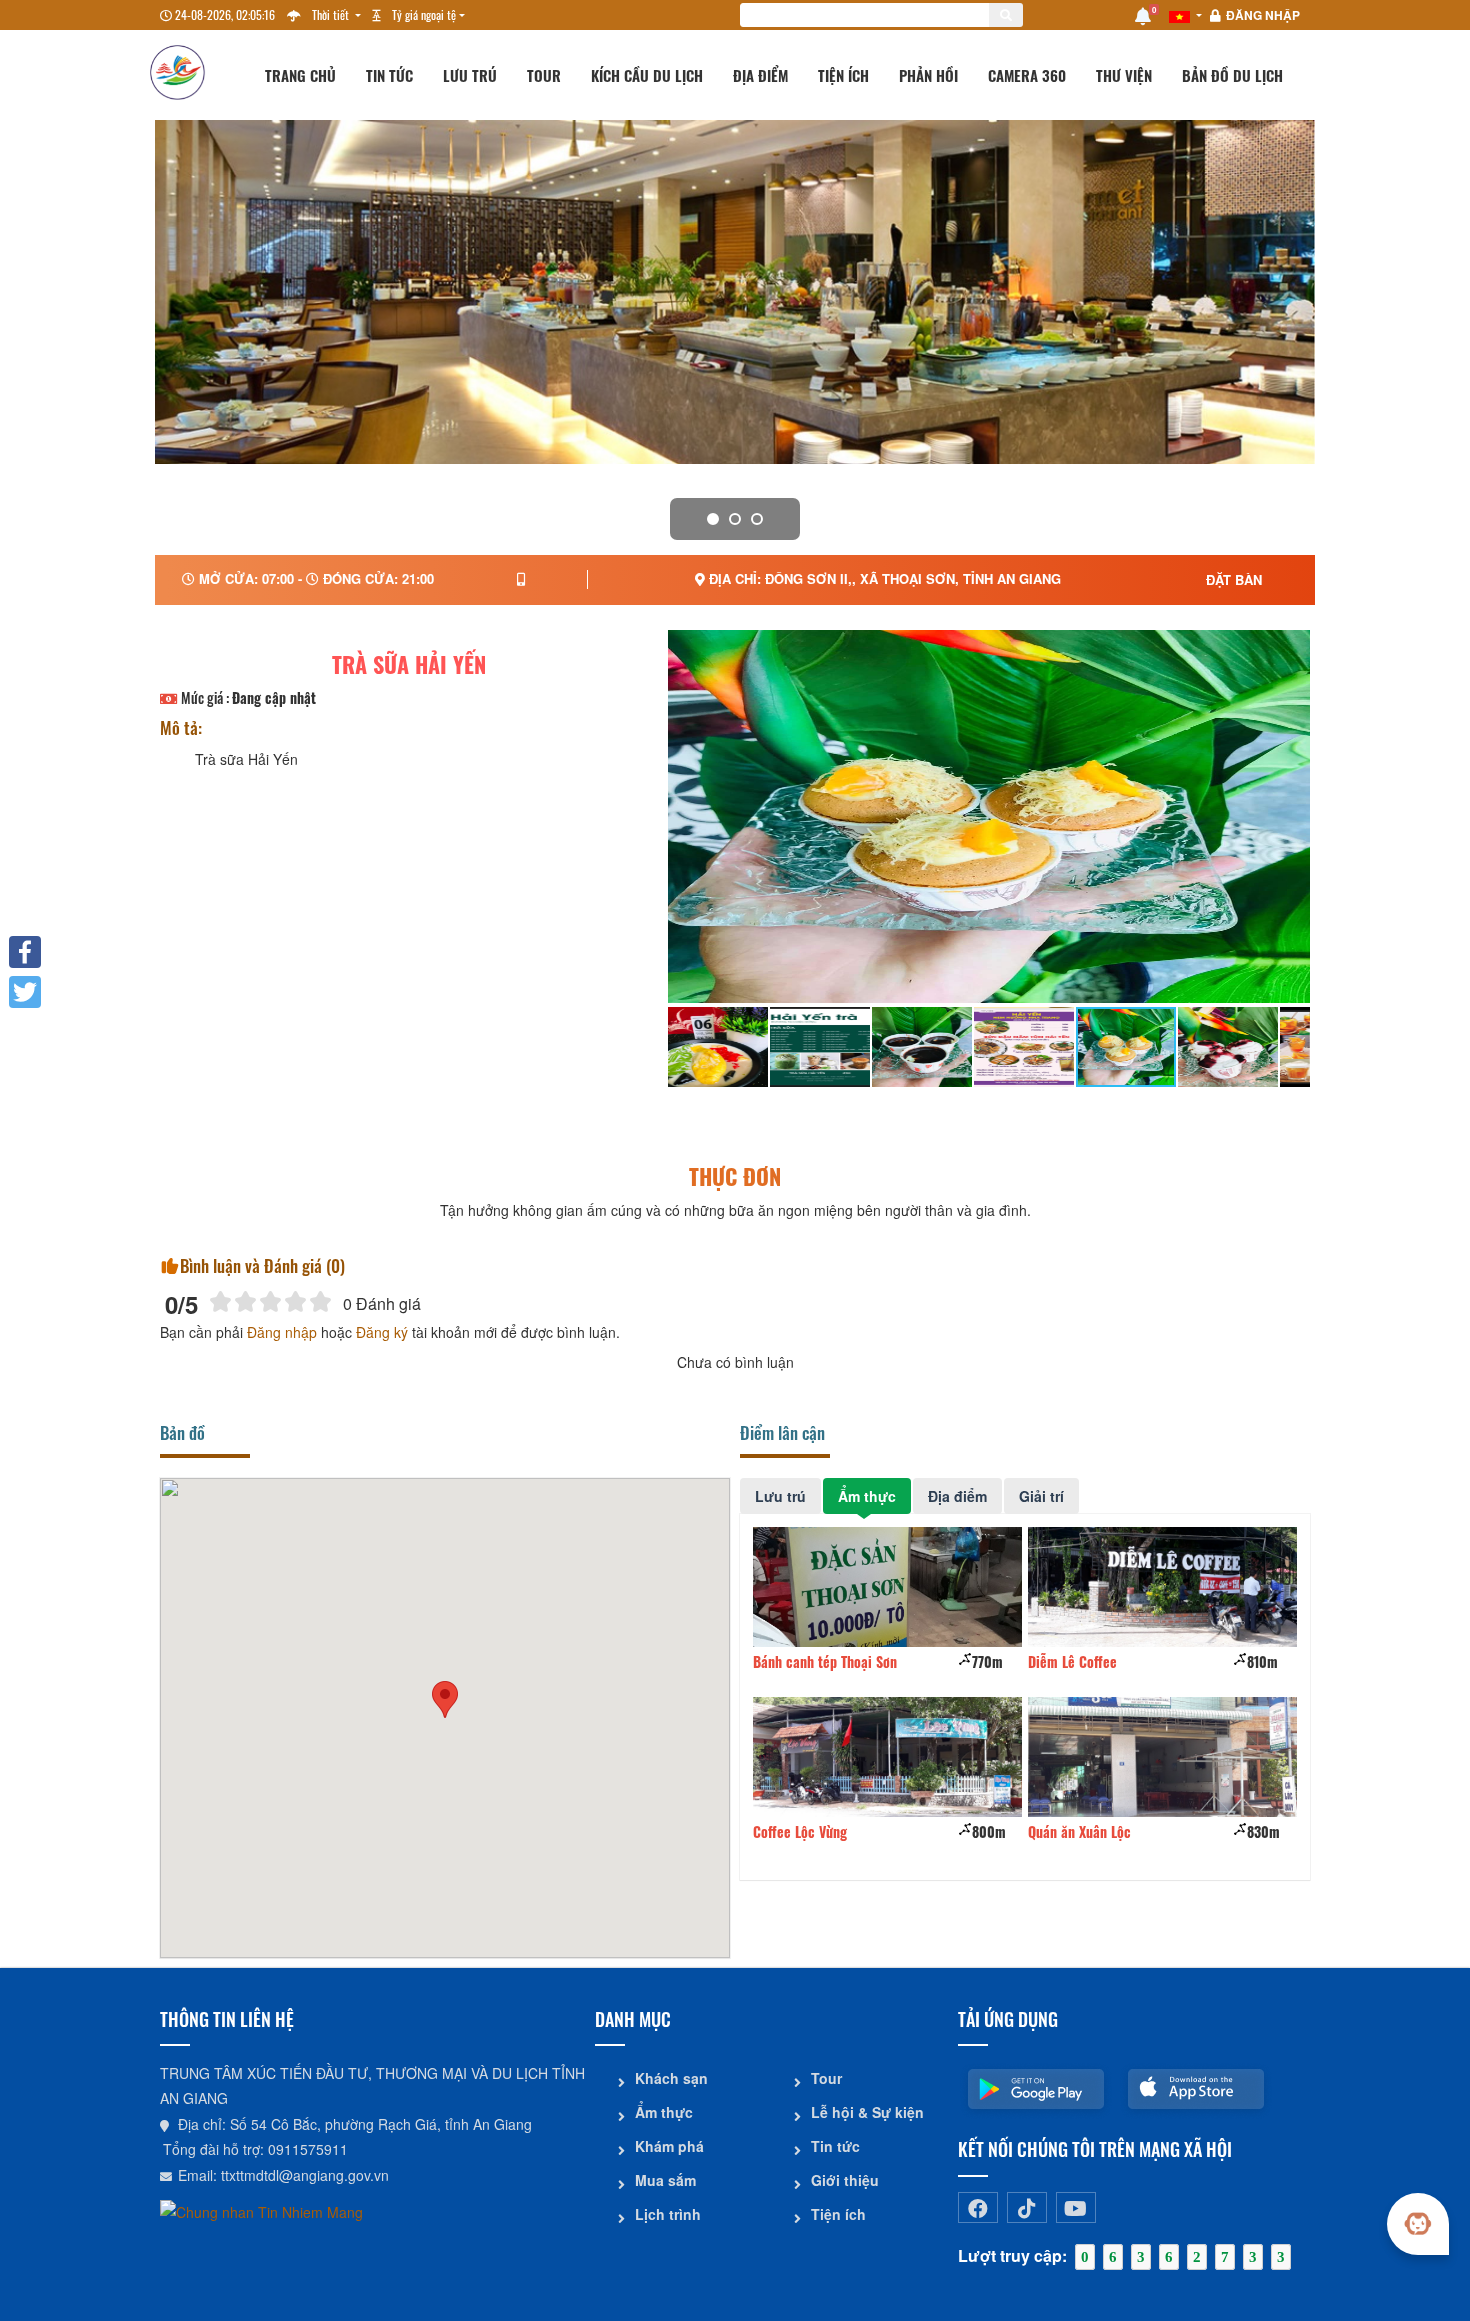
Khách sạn (671, 2078)
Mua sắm (665, 2180)
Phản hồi (928, 75)
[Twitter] (25, 992)
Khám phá (669, 2146)
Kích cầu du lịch (647, 75)
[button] (445, 1699)
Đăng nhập (1263, 15)
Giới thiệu (845, 2180)
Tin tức (389, 75)
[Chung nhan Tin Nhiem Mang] (261, 2210)
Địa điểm (760, 75)
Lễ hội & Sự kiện (867, 2112)
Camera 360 (1027, 75)
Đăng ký (382, 1332)
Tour (544, 75)
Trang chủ (300, 75)
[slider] (270, 1301)
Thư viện (1124, 75)
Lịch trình (668, 2214)
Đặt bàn (1234, 579)
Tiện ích (843, 75)
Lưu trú (470, 75)
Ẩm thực (867, 1496)
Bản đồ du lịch (1232, 75)
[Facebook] (25, 952)
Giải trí (1041, 1496)
